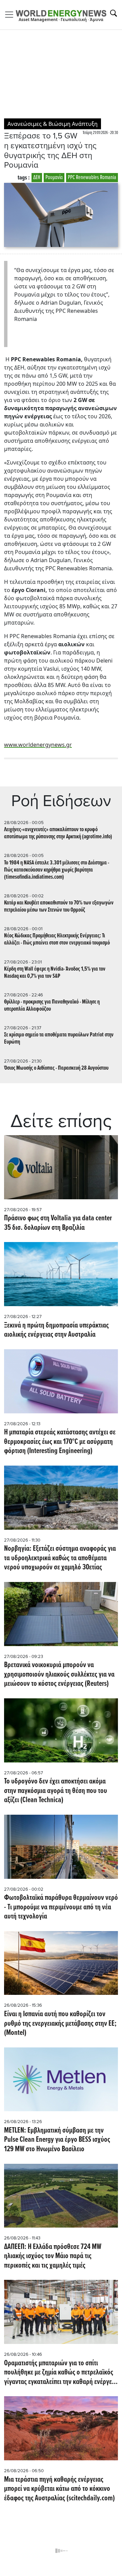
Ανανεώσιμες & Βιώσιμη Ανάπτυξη (53, 124)
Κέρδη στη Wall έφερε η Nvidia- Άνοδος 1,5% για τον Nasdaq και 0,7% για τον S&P (55, 973)
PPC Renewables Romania (92, 178)
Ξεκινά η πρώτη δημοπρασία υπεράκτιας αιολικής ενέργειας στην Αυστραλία (56, 1330)
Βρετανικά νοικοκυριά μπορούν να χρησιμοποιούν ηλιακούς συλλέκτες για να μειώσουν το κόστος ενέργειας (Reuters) (59, 1675)
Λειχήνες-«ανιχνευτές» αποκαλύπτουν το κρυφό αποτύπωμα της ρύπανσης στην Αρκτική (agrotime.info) (58, 833)
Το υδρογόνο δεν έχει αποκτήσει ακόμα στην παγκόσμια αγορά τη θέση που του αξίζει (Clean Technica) (56, 1791)
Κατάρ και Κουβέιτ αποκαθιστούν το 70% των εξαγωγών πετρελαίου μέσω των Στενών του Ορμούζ (59, 907)
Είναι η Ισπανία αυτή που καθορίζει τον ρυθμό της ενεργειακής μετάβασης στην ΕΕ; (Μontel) (60, 2024)
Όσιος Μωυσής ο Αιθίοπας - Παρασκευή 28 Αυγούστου (56, 1068)
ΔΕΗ (37, 178)
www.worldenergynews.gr (38, 745)
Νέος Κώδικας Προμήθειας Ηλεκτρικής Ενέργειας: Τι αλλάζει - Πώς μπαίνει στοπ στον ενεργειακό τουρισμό (57, 939)
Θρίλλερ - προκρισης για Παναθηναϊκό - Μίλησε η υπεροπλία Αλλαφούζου (52, 1006)
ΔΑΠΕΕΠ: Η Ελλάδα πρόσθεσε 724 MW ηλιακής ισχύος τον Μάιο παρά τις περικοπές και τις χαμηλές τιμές (53, 2257)
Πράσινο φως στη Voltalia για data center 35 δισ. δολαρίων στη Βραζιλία (58, 1223)
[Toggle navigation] (11, 15)
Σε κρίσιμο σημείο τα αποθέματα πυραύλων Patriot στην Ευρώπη (59, 1038)
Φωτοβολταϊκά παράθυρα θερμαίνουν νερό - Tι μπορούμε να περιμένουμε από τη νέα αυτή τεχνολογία (61, 1907)
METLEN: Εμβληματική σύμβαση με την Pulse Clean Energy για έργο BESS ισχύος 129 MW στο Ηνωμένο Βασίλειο (57, 2140)
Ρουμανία (54, 178)
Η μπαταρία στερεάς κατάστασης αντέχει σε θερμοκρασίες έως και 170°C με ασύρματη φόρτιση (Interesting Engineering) (60, 1442)
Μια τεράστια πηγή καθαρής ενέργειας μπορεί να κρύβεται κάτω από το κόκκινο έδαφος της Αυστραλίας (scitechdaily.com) (59, 2489)
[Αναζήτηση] (114, 13)
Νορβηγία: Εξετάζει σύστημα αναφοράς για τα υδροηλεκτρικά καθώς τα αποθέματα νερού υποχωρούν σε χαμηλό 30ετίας (60, 1558)
